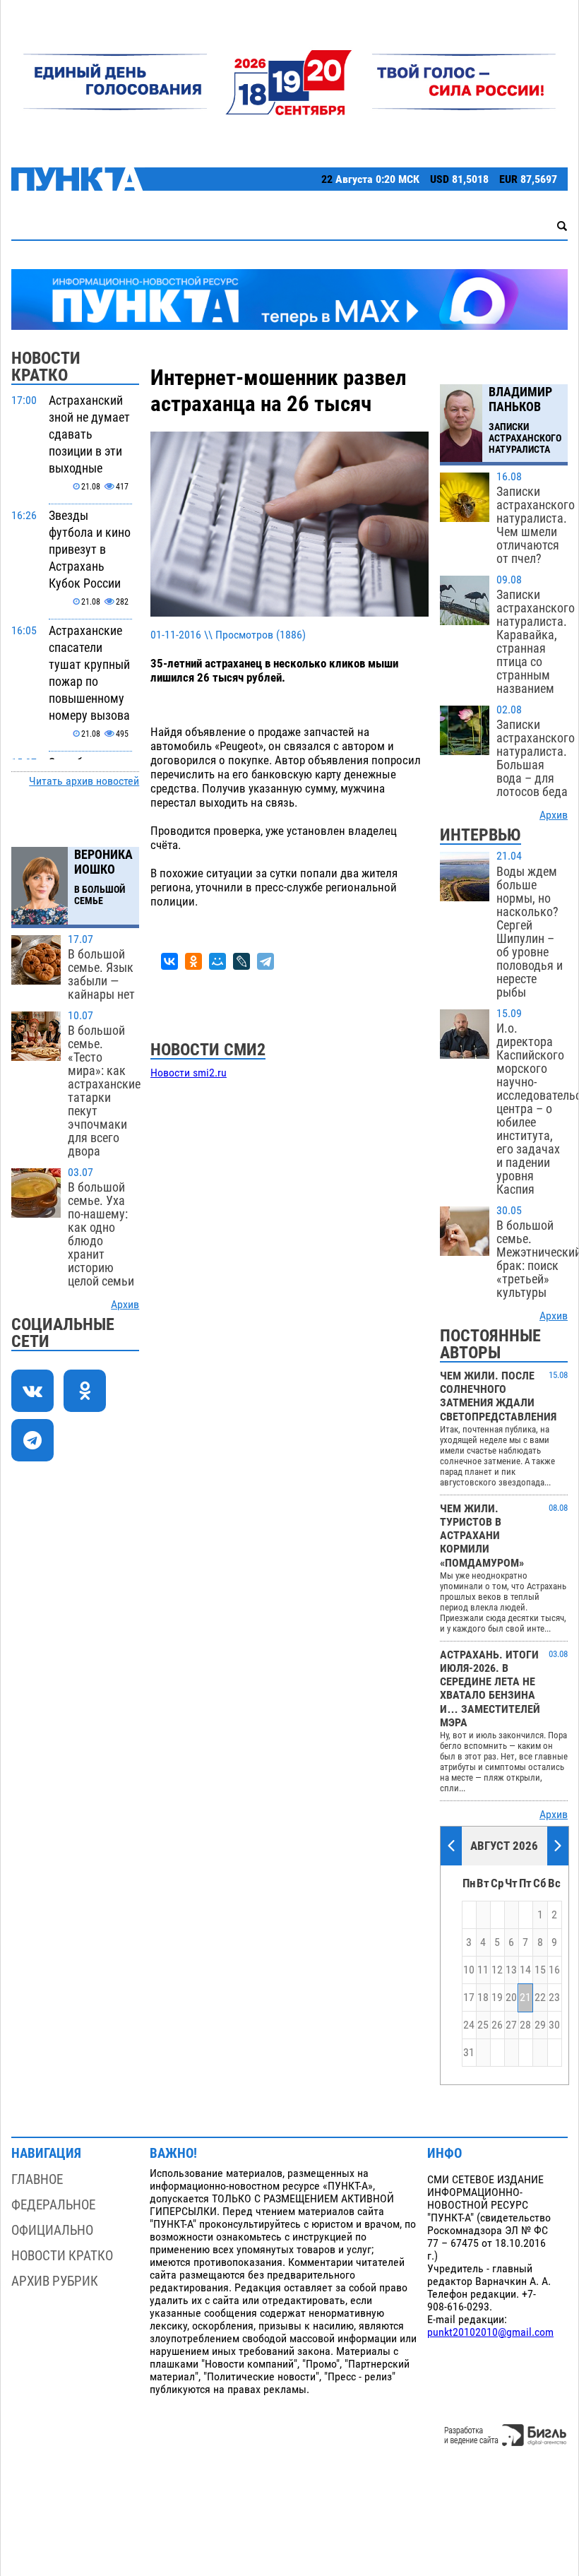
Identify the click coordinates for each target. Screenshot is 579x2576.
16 (554, 1970)
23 (554, 1998)
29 (540, 2025)
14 (525, 1970)
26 (497, 2025)
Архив (125, 1305)
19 (497, 1998)
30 (554, 2025)
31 (469, 2053)
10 (469, 1970)
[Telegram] (265, 961)
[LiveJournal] (241, 961)
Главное (37, 2179)
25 (483, 2025)
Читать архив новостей (84, 781)
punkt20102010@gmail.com (490, 2332)
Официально (52, 2230)
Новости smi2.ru (189, 1073)
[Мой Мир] (217, 961)
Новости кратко (62, 2256)
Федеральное (53, 2205)
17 (469, 1998)
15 (540, 1970)
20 (511, 1998)
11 (483, 1970)
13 (511, 1970)
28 (525, 2025)
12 (497, 1970)
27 (511, 2025)
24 (469, 2025)
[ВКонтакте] (169, 961)
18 (483, 1998)
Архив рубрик (55, 2281)
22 (540, 1998)
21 (525, 1998)
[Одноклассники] (193, 961)
